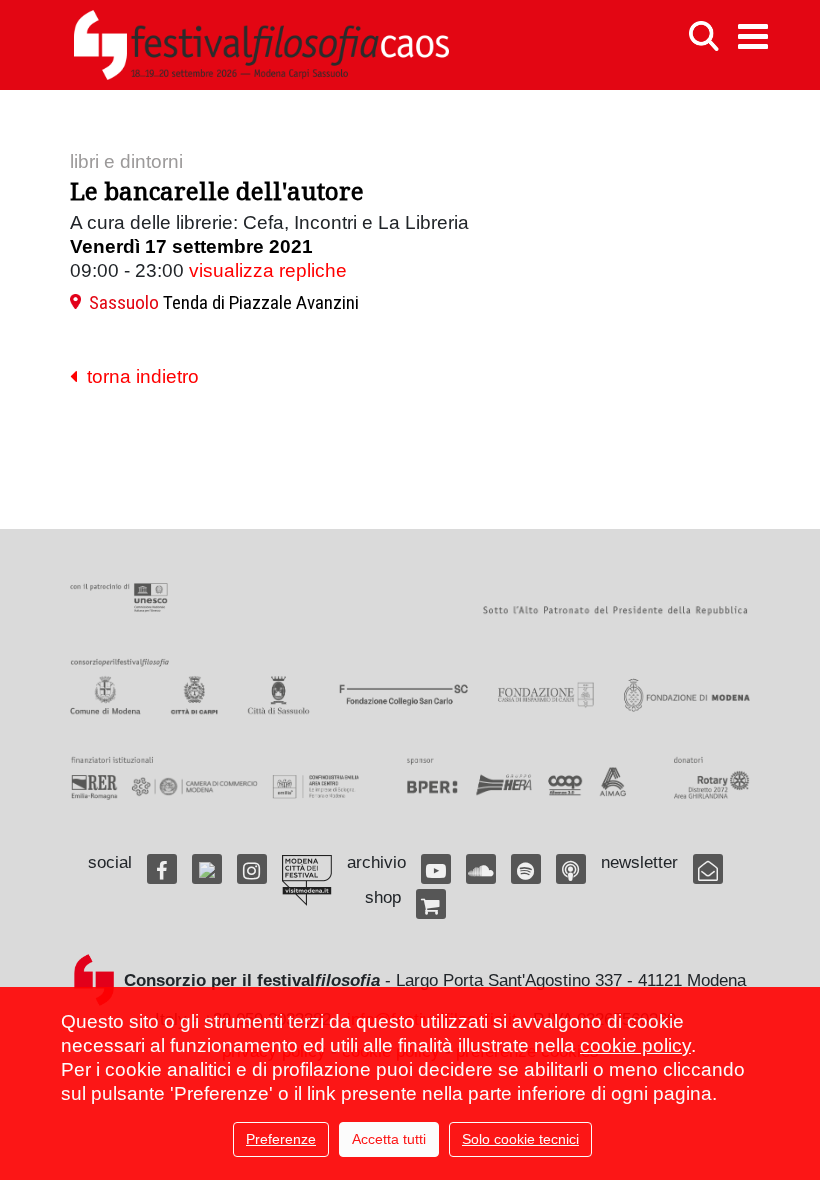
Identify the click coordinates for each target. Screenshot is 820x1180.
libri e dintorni (126, 161)
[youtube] (436, 869)
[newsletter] (708, 869)
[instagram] (252, 869)
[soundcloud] (481, 869)
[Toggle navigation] (753, 36)
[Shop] (431, 904)
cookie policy (635, 1045)
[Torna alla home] (261, 45)
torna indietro (138, 376)
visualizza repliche (268, 270)
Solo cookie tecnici (520, 1139)
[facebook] (162, 869)
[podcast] (571, 869)
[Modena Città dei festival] (307, 880)
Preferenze (281, 1139)
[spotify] (526, 869)
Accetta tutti (389, 1139)
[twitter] (207, 869)
